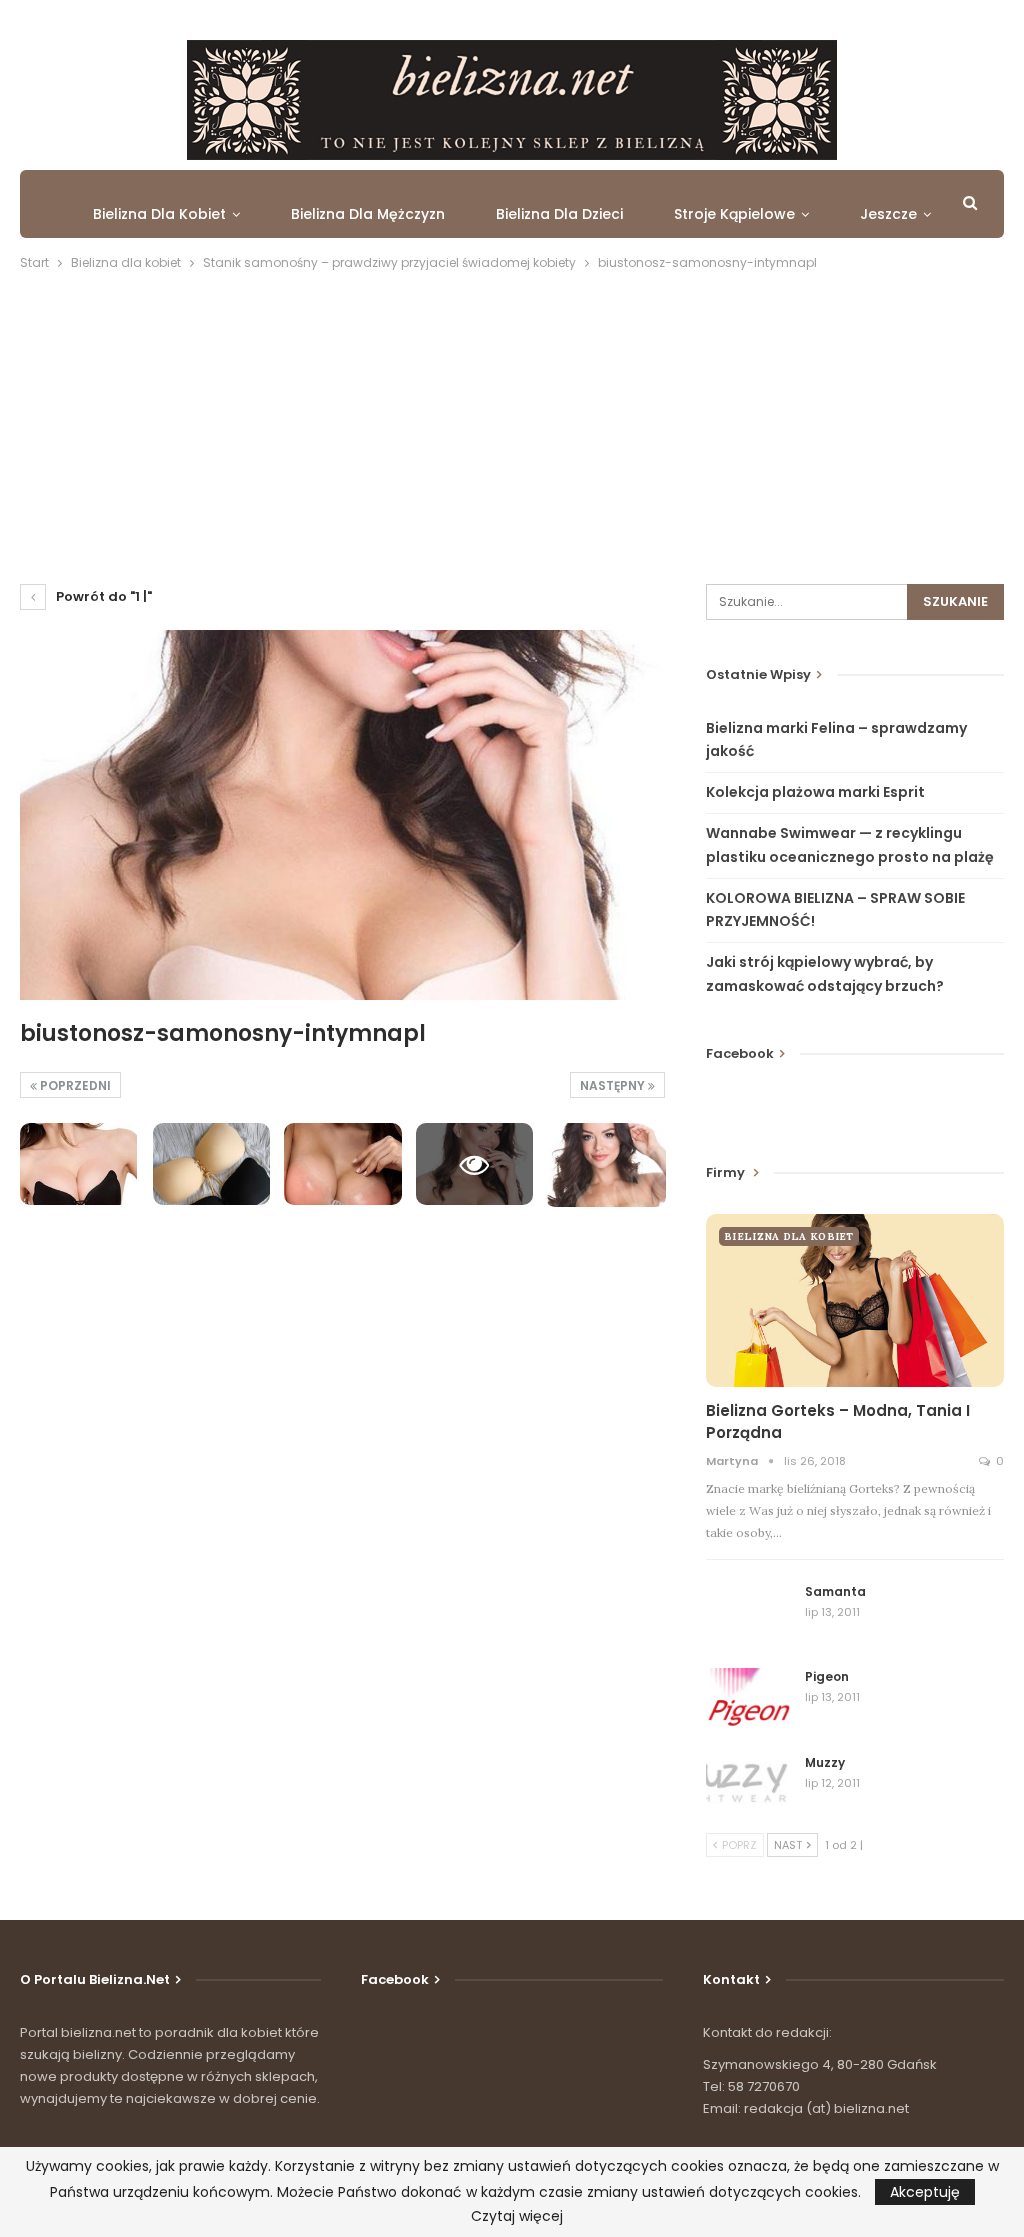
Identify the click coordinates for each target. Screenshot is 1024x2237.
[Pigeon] (749, 1700)
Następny (614, 1085)
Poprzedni (74, 1085)
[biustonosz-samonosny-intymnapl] (78, 1164)
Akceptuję (925, 2192)
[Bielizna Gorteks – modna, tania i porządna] (855, 1300)
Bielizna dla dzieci (559, 214)
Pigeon (827, 1676)
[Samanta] (749, 1615)
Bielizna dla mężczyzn (368, 214)
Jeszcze (888, 214)
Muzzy (825, 1762)
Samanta (835, 1591)
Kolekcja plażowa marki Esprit (815, 792)
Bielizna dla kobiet (159, 214)
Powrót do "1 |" (102, 596)
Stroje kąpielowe (734, 214)
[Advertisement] (512, 424)
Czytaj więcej (517, 2216)
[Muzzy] (749, 1786)
